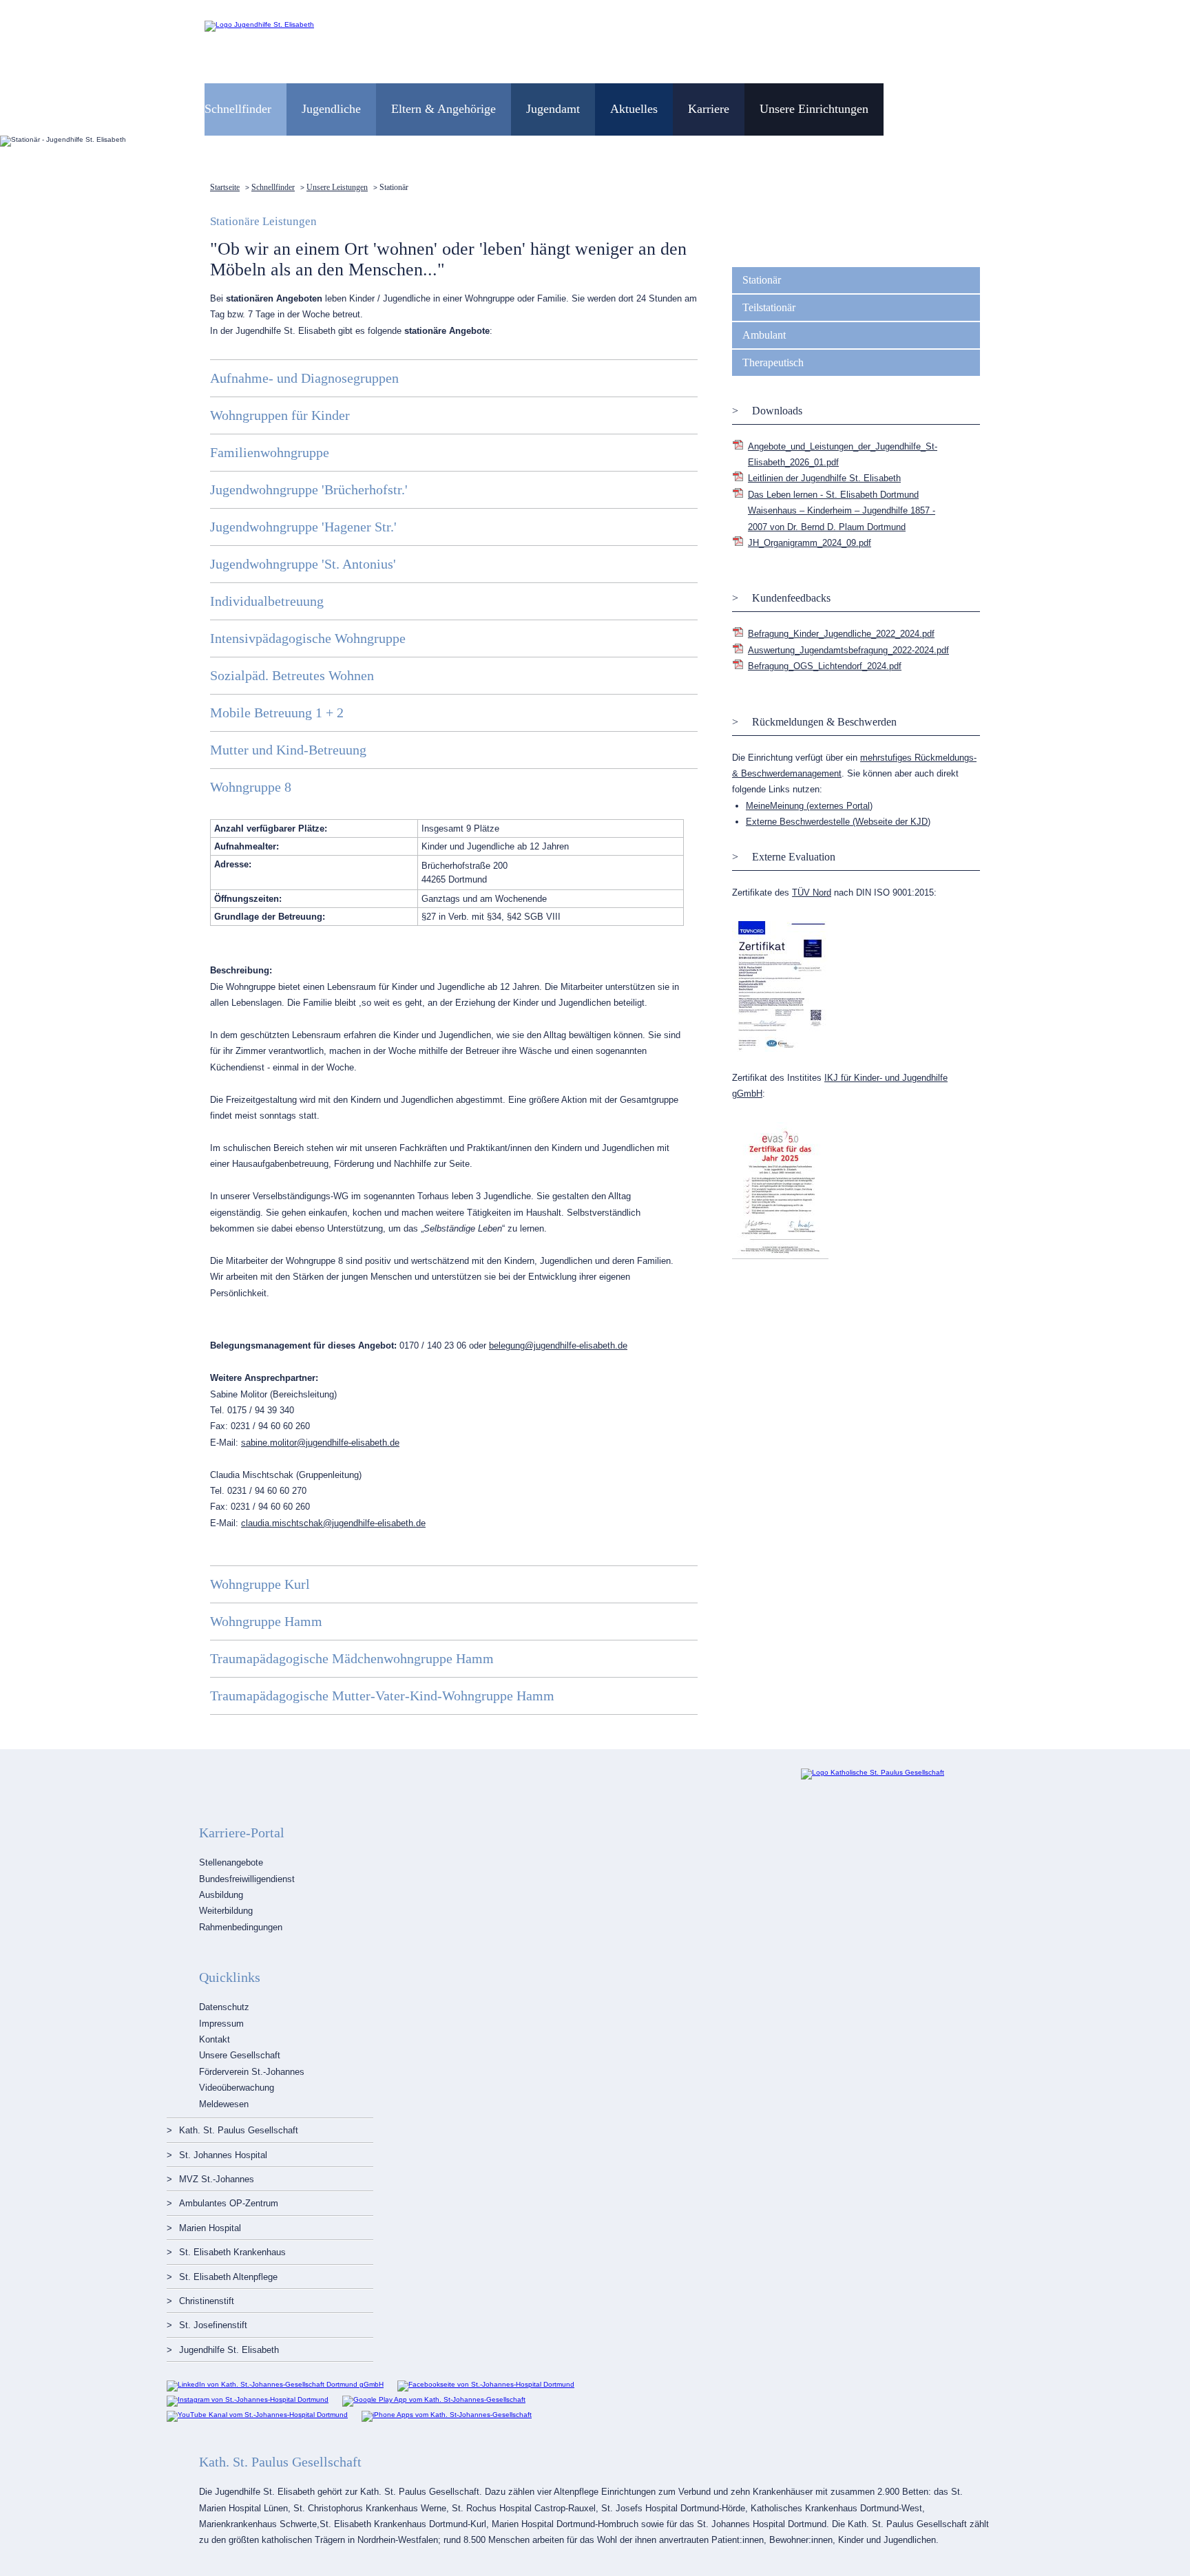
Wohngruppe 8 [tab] (251, 787)
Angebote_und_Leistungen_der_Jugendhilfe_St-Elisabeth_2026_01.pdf (843, 454)
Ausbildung (221, 1895)
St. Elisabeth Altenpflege (228, 2277)
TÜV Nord (812, 893)
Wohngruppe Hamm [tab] (266, 1621)
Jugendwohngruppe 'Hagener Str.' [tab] (303, 527)
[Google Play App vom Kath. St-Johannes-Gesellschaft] (434, 2399)
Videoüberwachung (237, 2088)
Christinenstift (207, 2301)
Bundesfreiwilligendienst (247, 1879)
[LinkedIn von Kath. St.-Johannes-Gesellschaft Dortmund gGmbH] (275, 2384)
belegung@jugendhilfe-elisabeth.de (558, 1345)
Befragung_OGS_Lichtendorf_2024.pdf (825, 666)
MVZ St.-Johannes (217, 2179)
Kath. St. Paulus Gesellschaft (239, 2130)
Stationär (762, 280)
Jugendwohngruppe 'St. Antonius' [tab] (303, 564)
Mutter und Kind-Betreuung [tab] (288, 750)
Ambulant (764, 335)
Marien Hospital (210, 2228)
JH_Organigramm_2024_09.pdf (810, 543)
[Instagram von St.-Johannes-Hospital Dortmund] (248, 2399)
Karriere (709, 109)
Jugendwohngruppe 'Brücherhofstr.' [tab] (309, 489)
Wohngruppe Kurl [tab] (260, 1584)
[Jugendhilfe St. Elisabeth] (259, 24)
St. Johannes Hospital (223, 2155)
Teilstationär (769, 307)
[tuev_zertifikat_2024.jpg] (780, 1049)
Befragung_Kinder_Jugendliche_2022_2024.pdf (841, 634)
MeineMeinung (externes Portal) (809, 806)
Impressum (221, 2024)
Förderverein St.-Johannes (252, 2072)
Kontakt (215, 2039)
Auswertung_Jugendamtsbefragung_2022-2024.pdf (848, 650)
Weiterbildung (226, 1911)
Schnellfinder (273, 187)
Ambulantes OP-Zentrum (229, 2203)
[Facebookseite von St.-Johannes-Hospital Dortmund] (486, 2384)
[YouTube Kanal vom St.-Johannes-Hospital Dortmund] (257, 2415)
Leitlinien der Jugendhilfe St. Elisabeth (824, 478)
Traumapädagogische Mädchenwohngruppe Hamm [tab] (352, 1658)
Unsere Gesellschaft (240, 2055)
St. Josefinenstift (213, 2325)
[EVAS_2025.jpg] (780, 1257)
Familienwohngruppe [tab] (270, 452)
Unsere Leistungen (337, 187)
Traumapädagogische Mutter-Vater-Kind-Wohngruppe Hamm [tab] (382, 1696)
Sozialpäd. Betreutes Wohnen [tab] (292, 675)
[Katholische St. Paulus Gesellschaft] (873, 1772)
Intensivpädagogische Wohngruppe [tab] (308, 638)
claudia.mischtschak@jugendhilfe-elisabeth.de (333, 1523)
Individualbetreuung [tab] (267, 601)
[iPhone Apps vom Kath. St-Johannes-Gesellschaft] (447, 2415)
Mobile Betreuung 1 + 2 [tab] (277, 712)
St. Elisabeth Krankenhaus (232, 2252)
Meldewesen (224, 2104)
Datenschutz (224, 2007)
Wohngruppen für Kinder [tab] (280, 415)
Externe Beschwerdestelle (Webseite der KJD (837, 822)
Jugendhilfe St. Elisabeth (229, 2350)
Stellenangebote (231, 1862)
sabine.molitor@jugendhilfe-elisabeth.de (320, 1443)
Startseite (225, 187)
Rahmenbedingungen (241, 1927)
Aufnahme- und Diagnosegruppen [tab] (304, 378)
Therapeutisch (773, 362)
